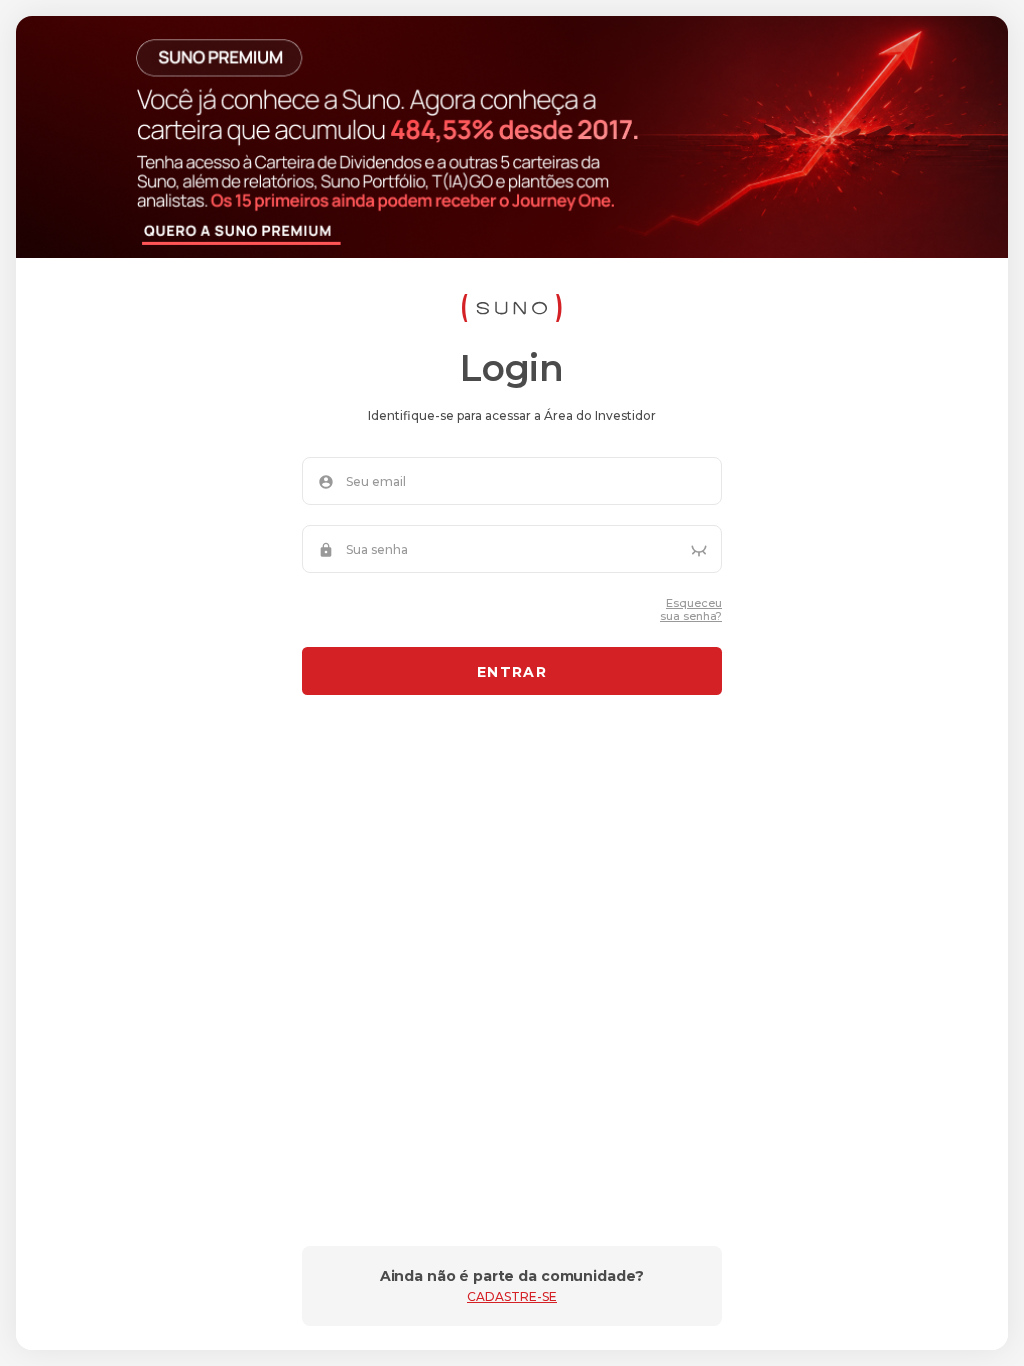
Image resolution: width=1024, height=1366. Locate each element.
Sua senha (377, 550)
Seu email (376, 482)
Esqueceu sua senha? (691, 610)
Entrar (512, 672)
